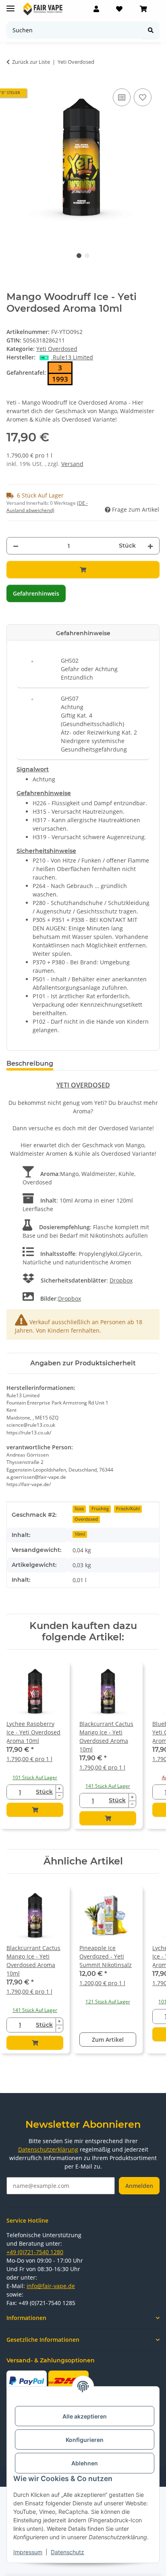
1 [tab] (79, 256)
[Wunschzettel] (119, 9)
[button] (96, 9)
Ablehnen (85, 2463)
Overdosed (86, 1519)
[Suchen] (151, 30)
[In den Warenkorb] (83, 570)
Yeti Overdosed (57, 349)
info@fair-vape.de (51, 2286)
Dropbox (121, 1280)
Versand (72, 464)
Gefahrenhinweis (36, 593)
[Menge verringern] (16, 546)
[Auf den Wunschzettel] (143, 97)
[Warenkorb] (143, 9)
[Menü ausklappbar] (10, 5)
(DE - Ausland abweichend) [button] (47, 507)
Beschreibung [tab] (30, 1063)
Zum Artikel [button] (108, 2040)
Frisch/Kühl (128, 1509)
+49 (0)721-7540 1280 (35, 2252)
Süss (79, 1509)
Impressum (28, 2552)
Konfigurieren (85, 2440)
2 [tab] (87, 256)
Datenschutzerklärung (48, 2149)
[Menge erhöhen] (150, 546)
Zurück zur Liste (31, 62)
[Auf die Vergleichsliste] (122, 97)
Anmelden (139, 2186)
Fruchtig (100, 1509)
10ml (80, 1534)
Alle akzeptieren (85, 2416)
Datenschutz (67, 2552)
